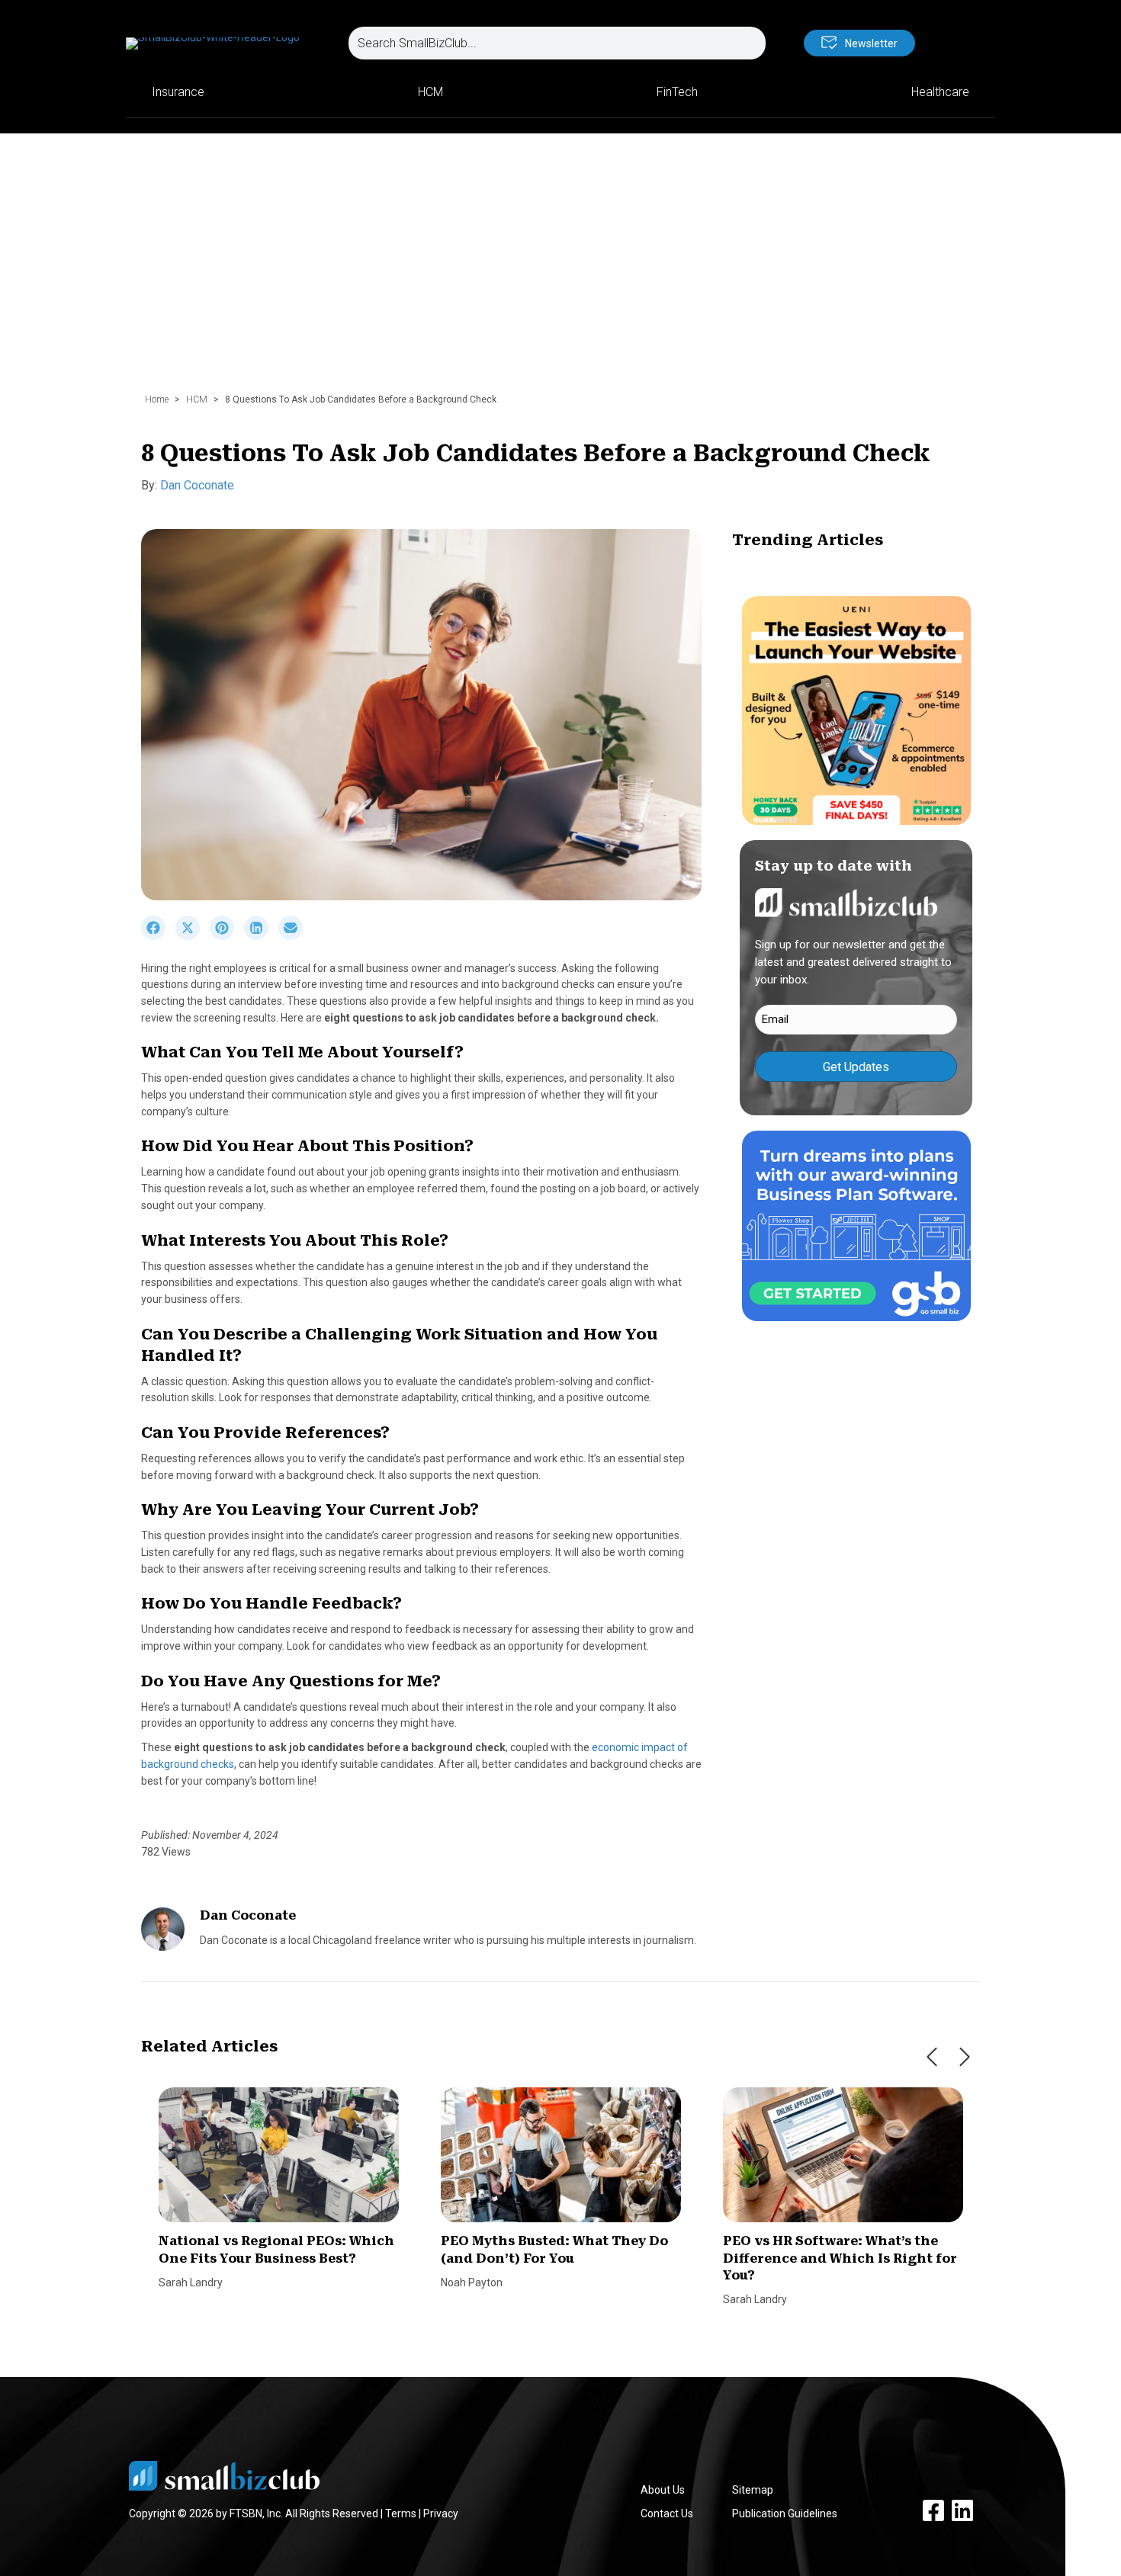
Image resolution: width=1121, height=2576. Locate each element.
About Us (663, 2490)
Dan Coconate (197, 485)
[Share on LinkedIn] (261, 936)
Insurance (178, 92)
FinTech (677, 92)
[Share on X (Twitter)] (193, 936)
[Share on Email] (294, 936)
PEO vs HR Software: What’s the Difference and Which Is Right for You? (840, 2258)
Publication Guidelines (785, 2513)
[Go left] (932, 2057)
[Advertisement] (560, 271)
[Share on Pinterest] (227, 936)
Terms (401, 2513)
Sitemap (753, 2490)
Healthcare (940, 92)
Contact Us (667, 2513)
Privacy (441, 2513)
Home (157, 399)
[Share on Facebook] (158, 936)
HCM (430, 92)
